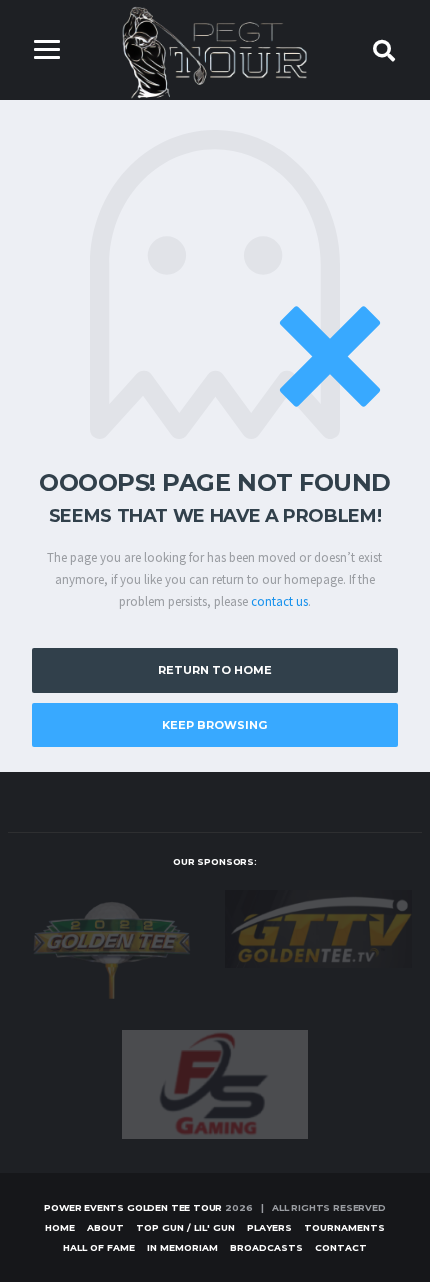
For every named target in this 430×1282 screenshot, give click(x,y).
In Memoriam (182, 1247)
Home (60, 1227)
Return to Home (215, 670)
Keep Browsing (214, 725)
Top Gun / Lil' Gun (185, 1227)
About (105, 1227)
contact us (279, 601)
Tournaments (344, 1227)
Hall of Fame (99, 1247)
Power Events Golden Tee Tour (133, 1207)
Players (269, 1227)
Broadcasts (266, 1247)
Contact (341, 1247)
